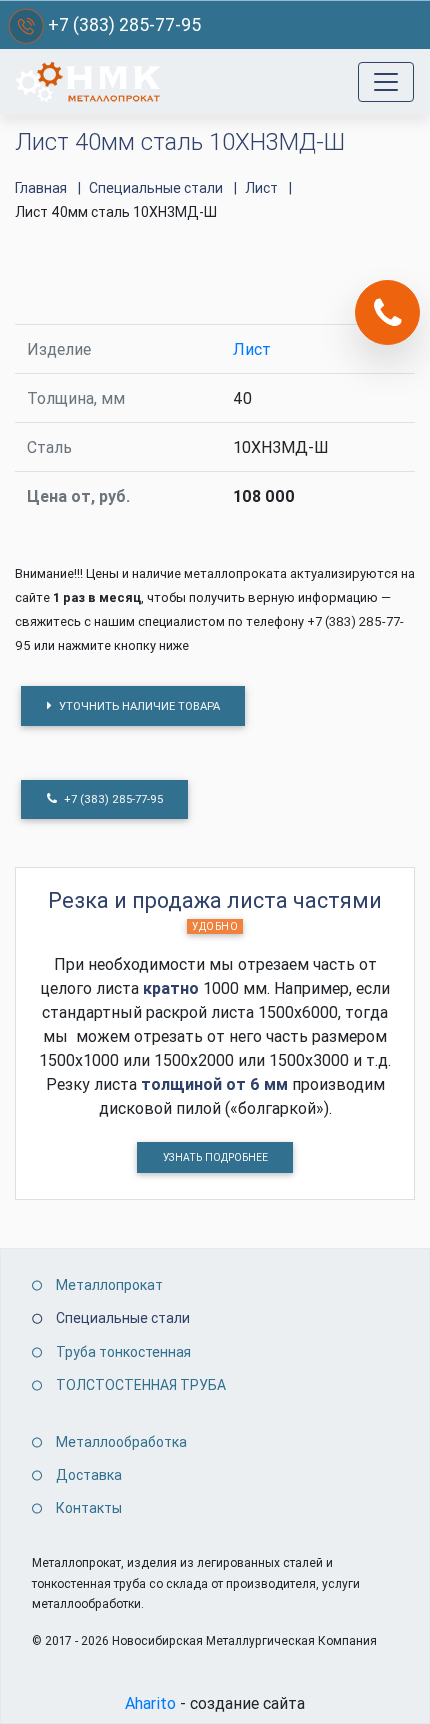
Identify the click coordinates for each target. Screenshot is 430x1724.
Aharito (150, 1703)
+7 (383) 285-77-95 (124, 24)
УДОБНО (215, 926)
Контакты (89, 1508)
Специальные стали (123, 1318)
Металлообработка (121, 1442)
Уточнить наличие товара (138, 706)
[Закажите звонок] (387, 312)
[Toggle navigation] (386, 82)
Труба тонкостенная (123, 1352)
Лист (252, 349)
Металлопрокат (109, 1285)
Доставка (89, 1475)
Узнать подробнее (215, 1157)
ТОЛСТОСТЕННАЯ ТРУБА (141, 1385)
